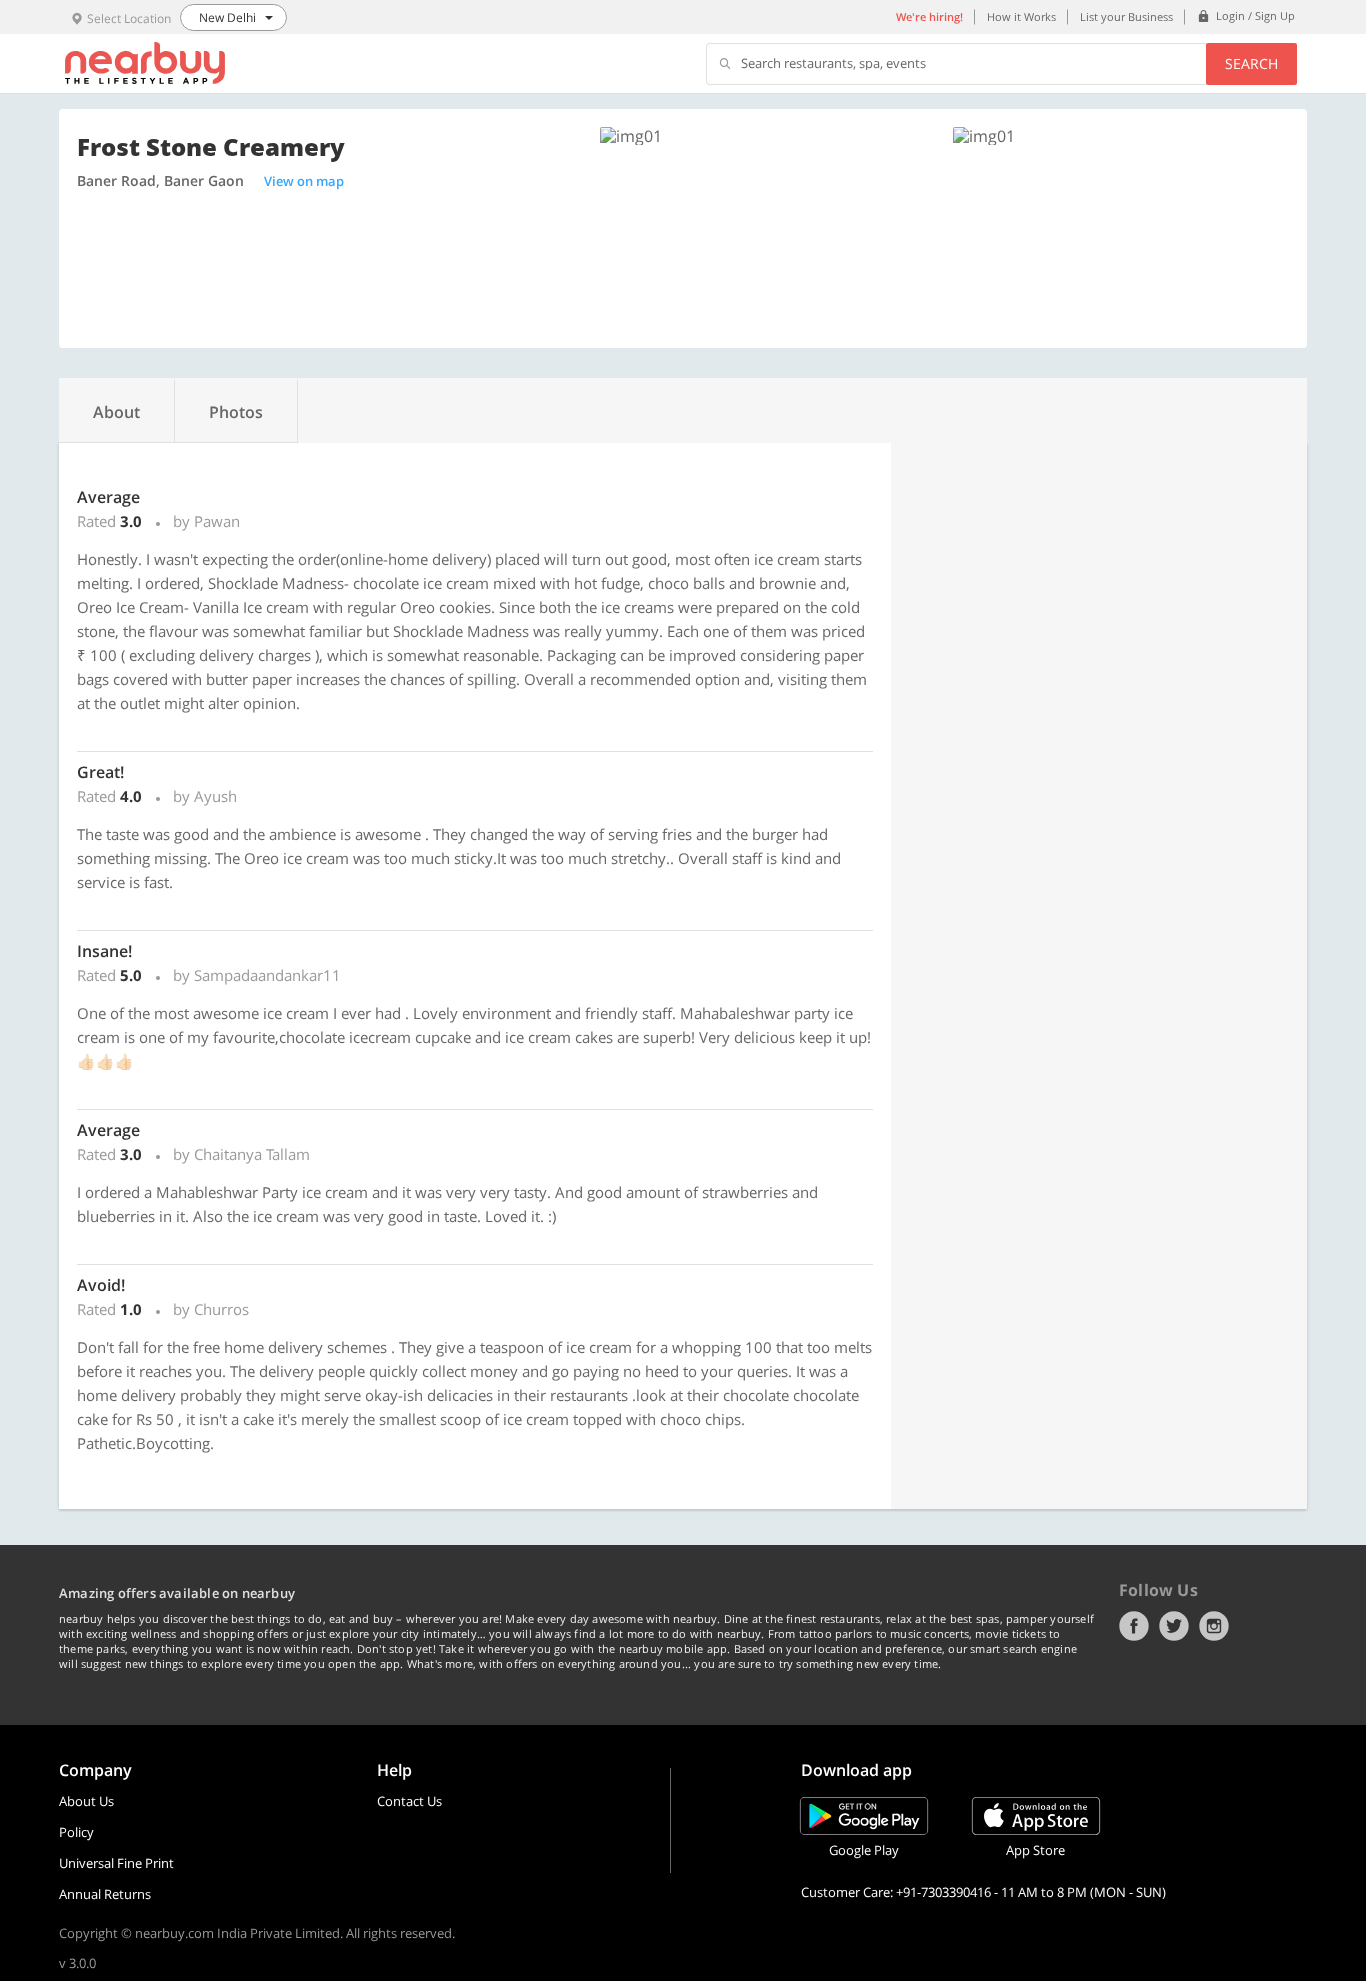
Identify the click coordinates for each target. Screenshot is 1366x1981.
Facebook (1134, 1626)
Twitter (1174, 1626)
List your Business (1126, 16)
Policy (76, 1832)
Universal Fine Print (116, 1863)
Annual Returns (105, 1894)
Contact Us (409, 1801)
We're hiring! (929, 16)
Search (1251, 63)
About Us (86, 1801)
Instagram (1214, 1626)
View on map (304, 181)
